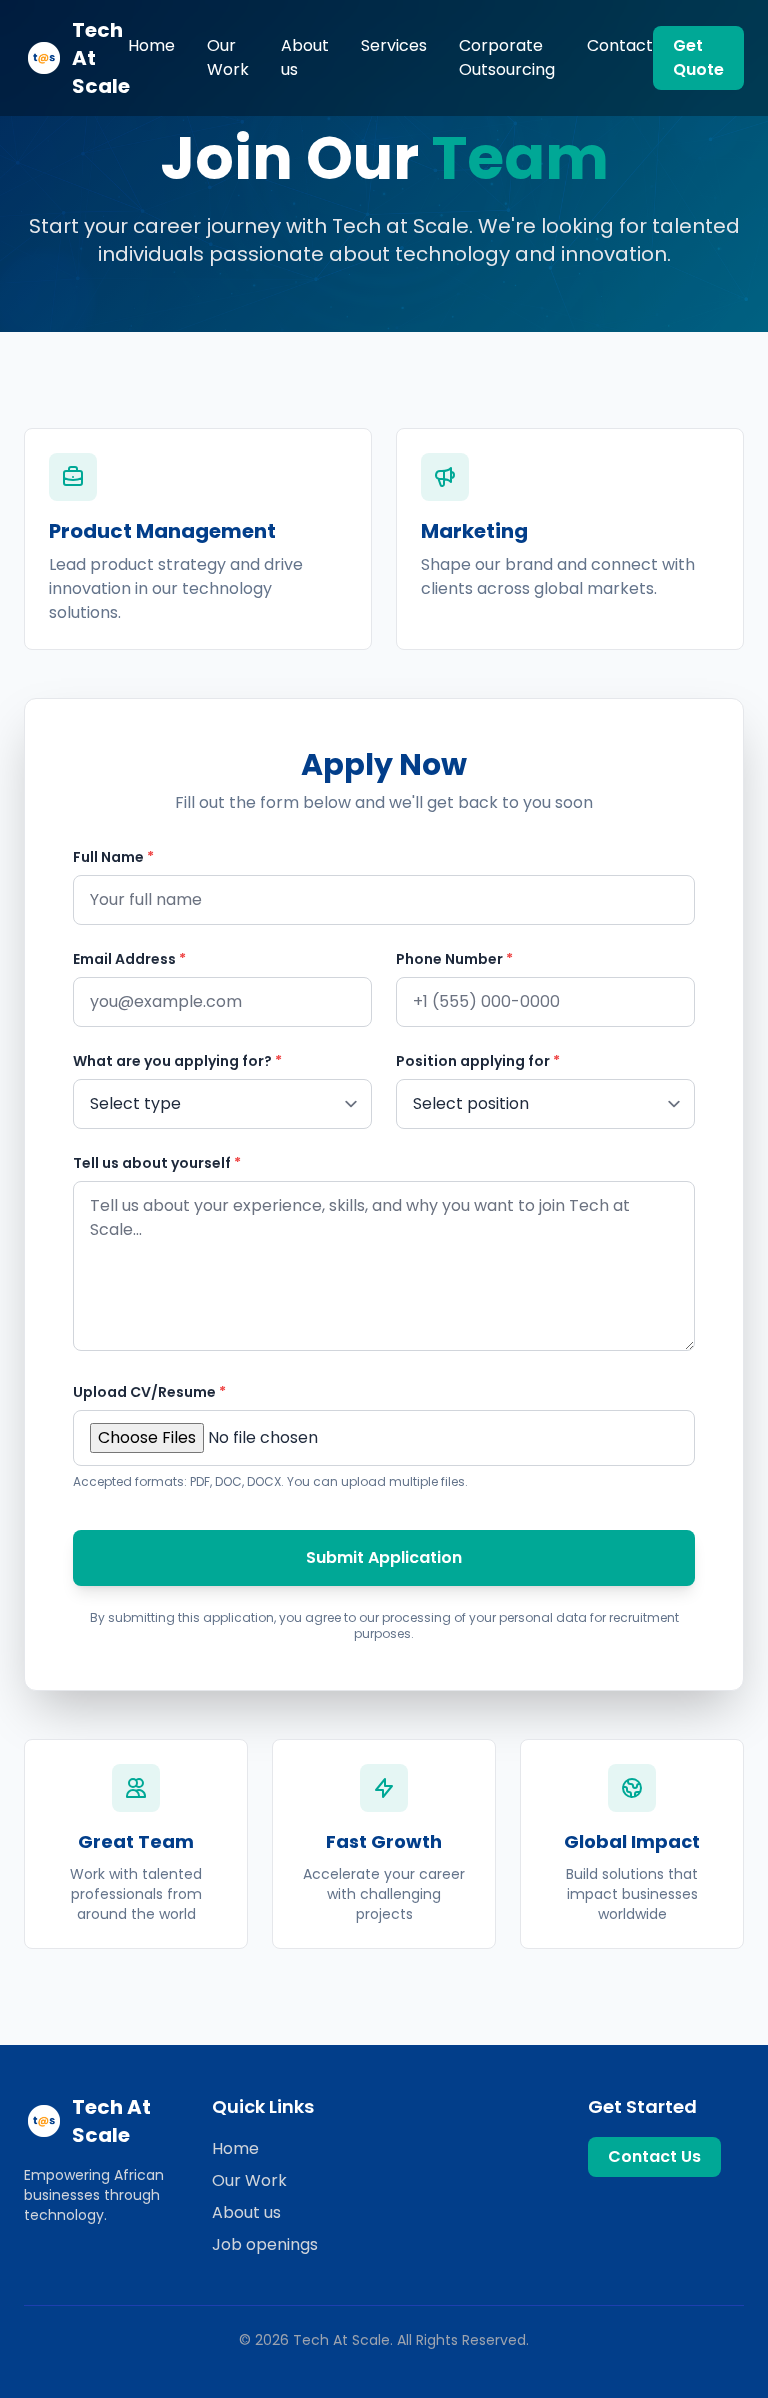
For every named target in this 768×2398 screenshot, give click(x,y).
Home (151, 45)
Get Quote (698, 57)
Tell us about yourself (157, 1163)
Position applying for (478, 1061)
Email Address (129, 959)
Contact (620, 45)
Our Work (228, 57)
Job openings (265, 2244)
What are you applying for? (177, 1061)
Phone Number (454, 959)
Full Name (113, 857)
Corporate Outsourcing (507, 57)
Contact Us (654, 2156)
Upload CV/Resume (149, 1392)
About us (305, 57)
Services (394, 45)
